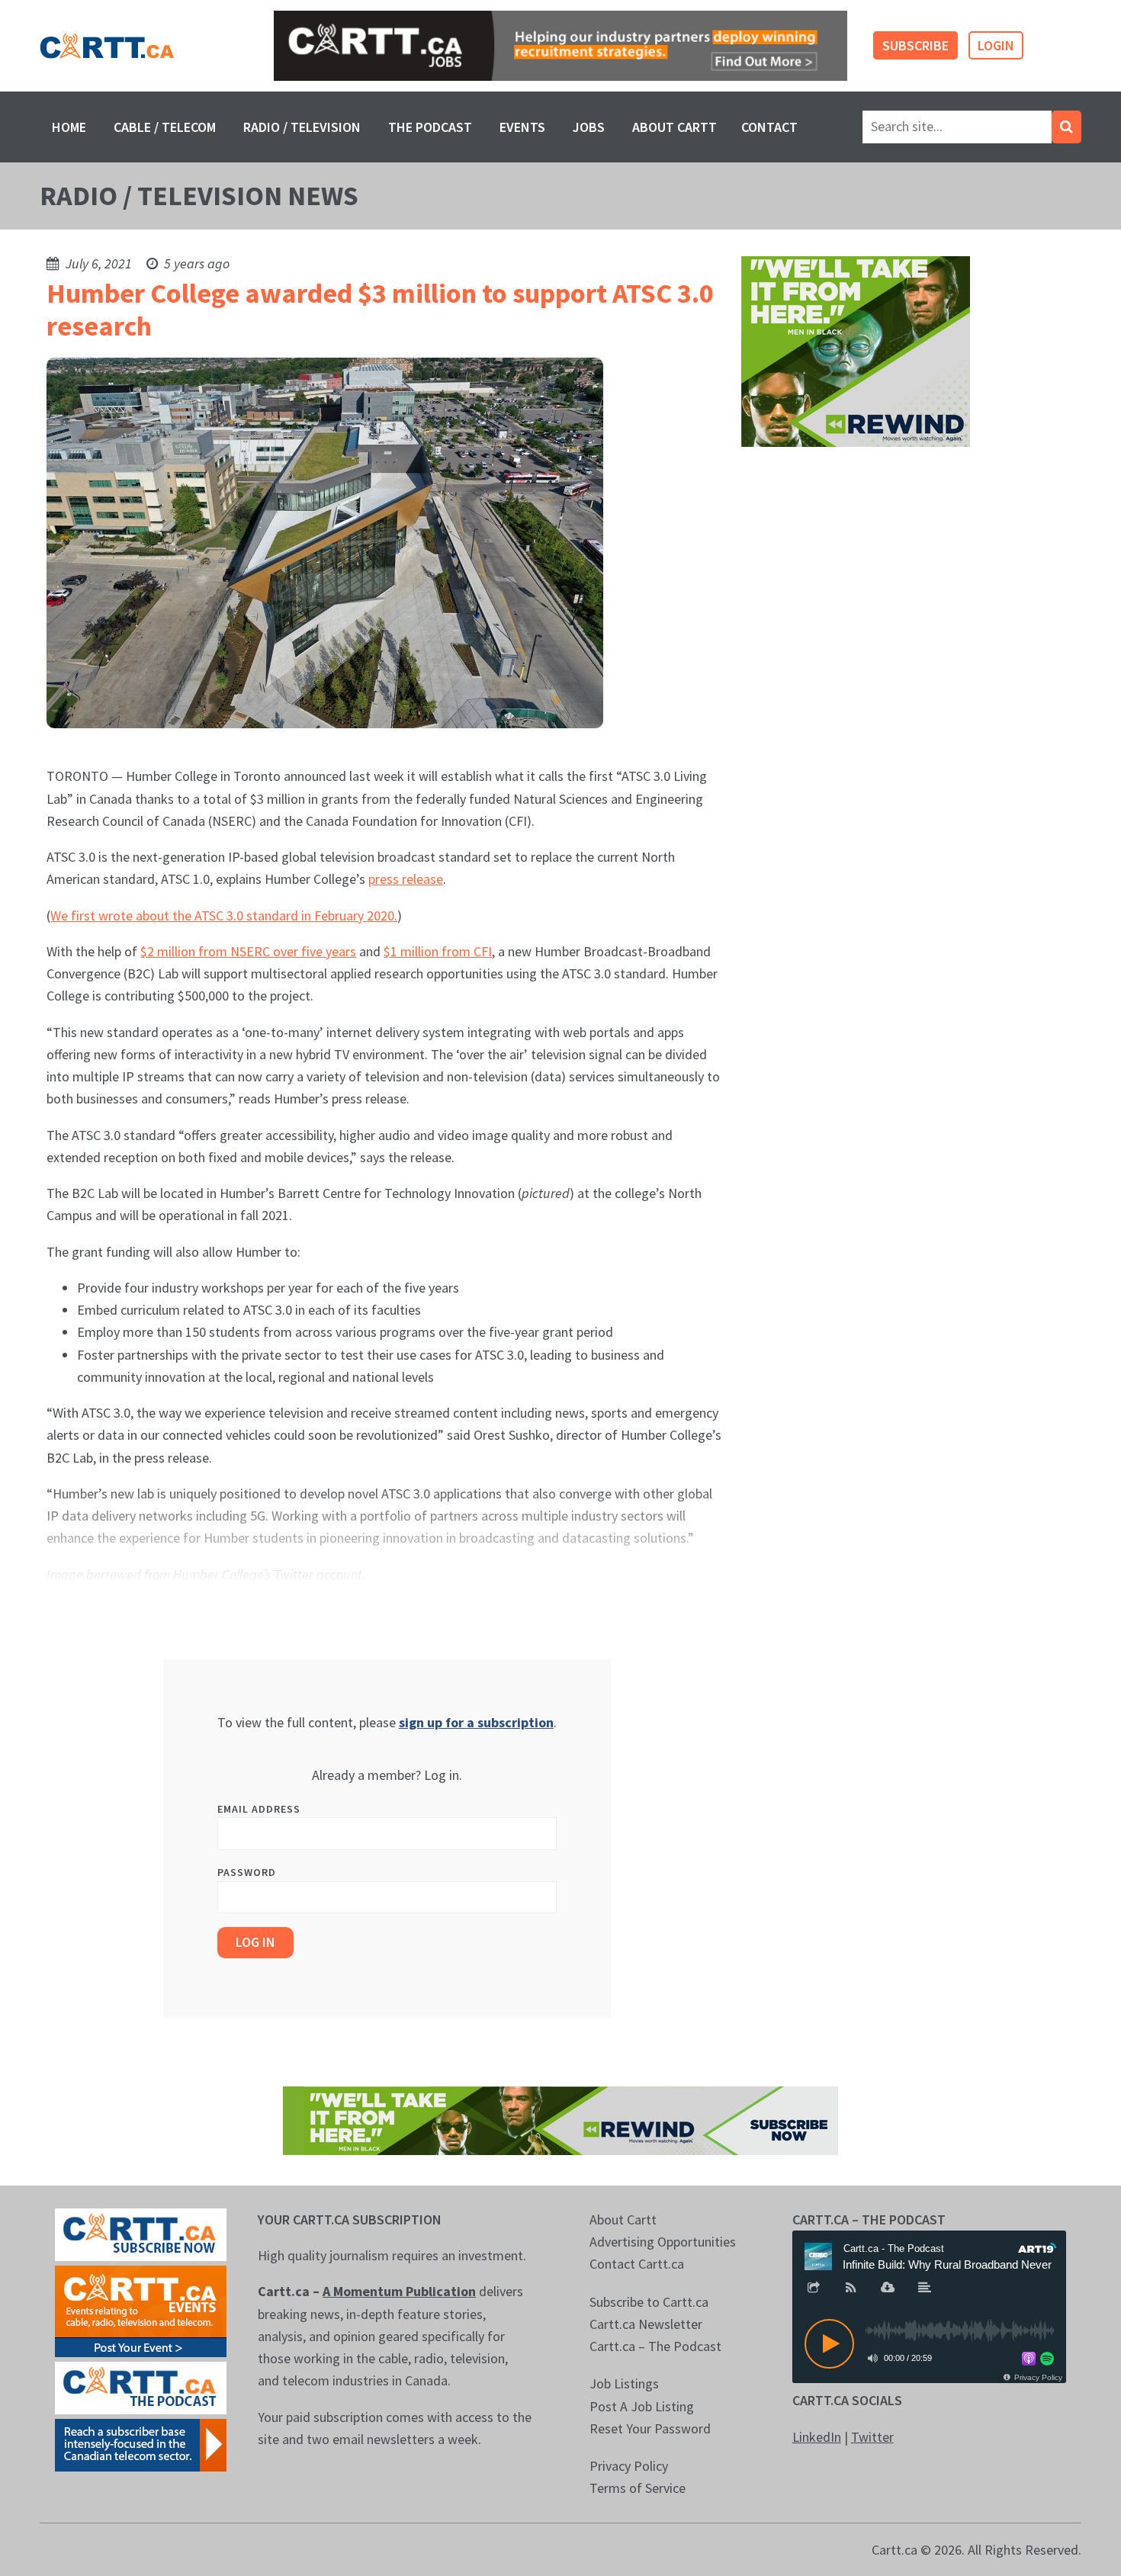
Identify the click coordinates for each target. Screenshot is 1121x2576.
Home (69, 127)
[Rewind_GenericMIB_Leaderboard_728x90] (560, 2119)
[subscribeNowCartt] (141, 2233)
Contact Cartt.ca (637, 2264)
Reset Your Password (650, 2428)
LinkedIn (817, 2437)
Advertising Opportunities (663, 2242)
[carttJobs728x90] (560, 46)
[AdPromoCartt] (141, 2444)
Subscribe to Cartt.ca (649, 2302)
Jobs (589, 127)
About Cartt (675, 127)
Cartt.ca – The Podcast (655, 2346)
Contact (769, 127)
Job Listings (624, 2383)
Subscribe (915, 45)
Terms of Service (638, 2488)
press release (406, 879)
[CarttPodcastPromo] (141, 2386)
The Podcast (430, 127)
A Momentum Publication (399, 2291)
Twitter (872, 2437)
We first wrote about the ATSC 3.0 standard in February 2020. (224, 915)
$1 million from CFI (438, 951)
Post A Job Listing (642, 2406)
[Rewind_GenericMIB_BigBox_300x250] (856, 350)
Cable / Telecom (165, 127)
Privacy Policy (629, 2466)
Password (247, 1872)
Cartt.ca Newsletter (646, 2324)
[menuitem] (69, 127)
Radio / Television (302, 127)
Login (996, 45)
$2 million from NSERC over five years (248, 951)
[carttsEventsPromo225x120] (141, 2309)
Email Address (259, 1809)
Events (522, 127)
